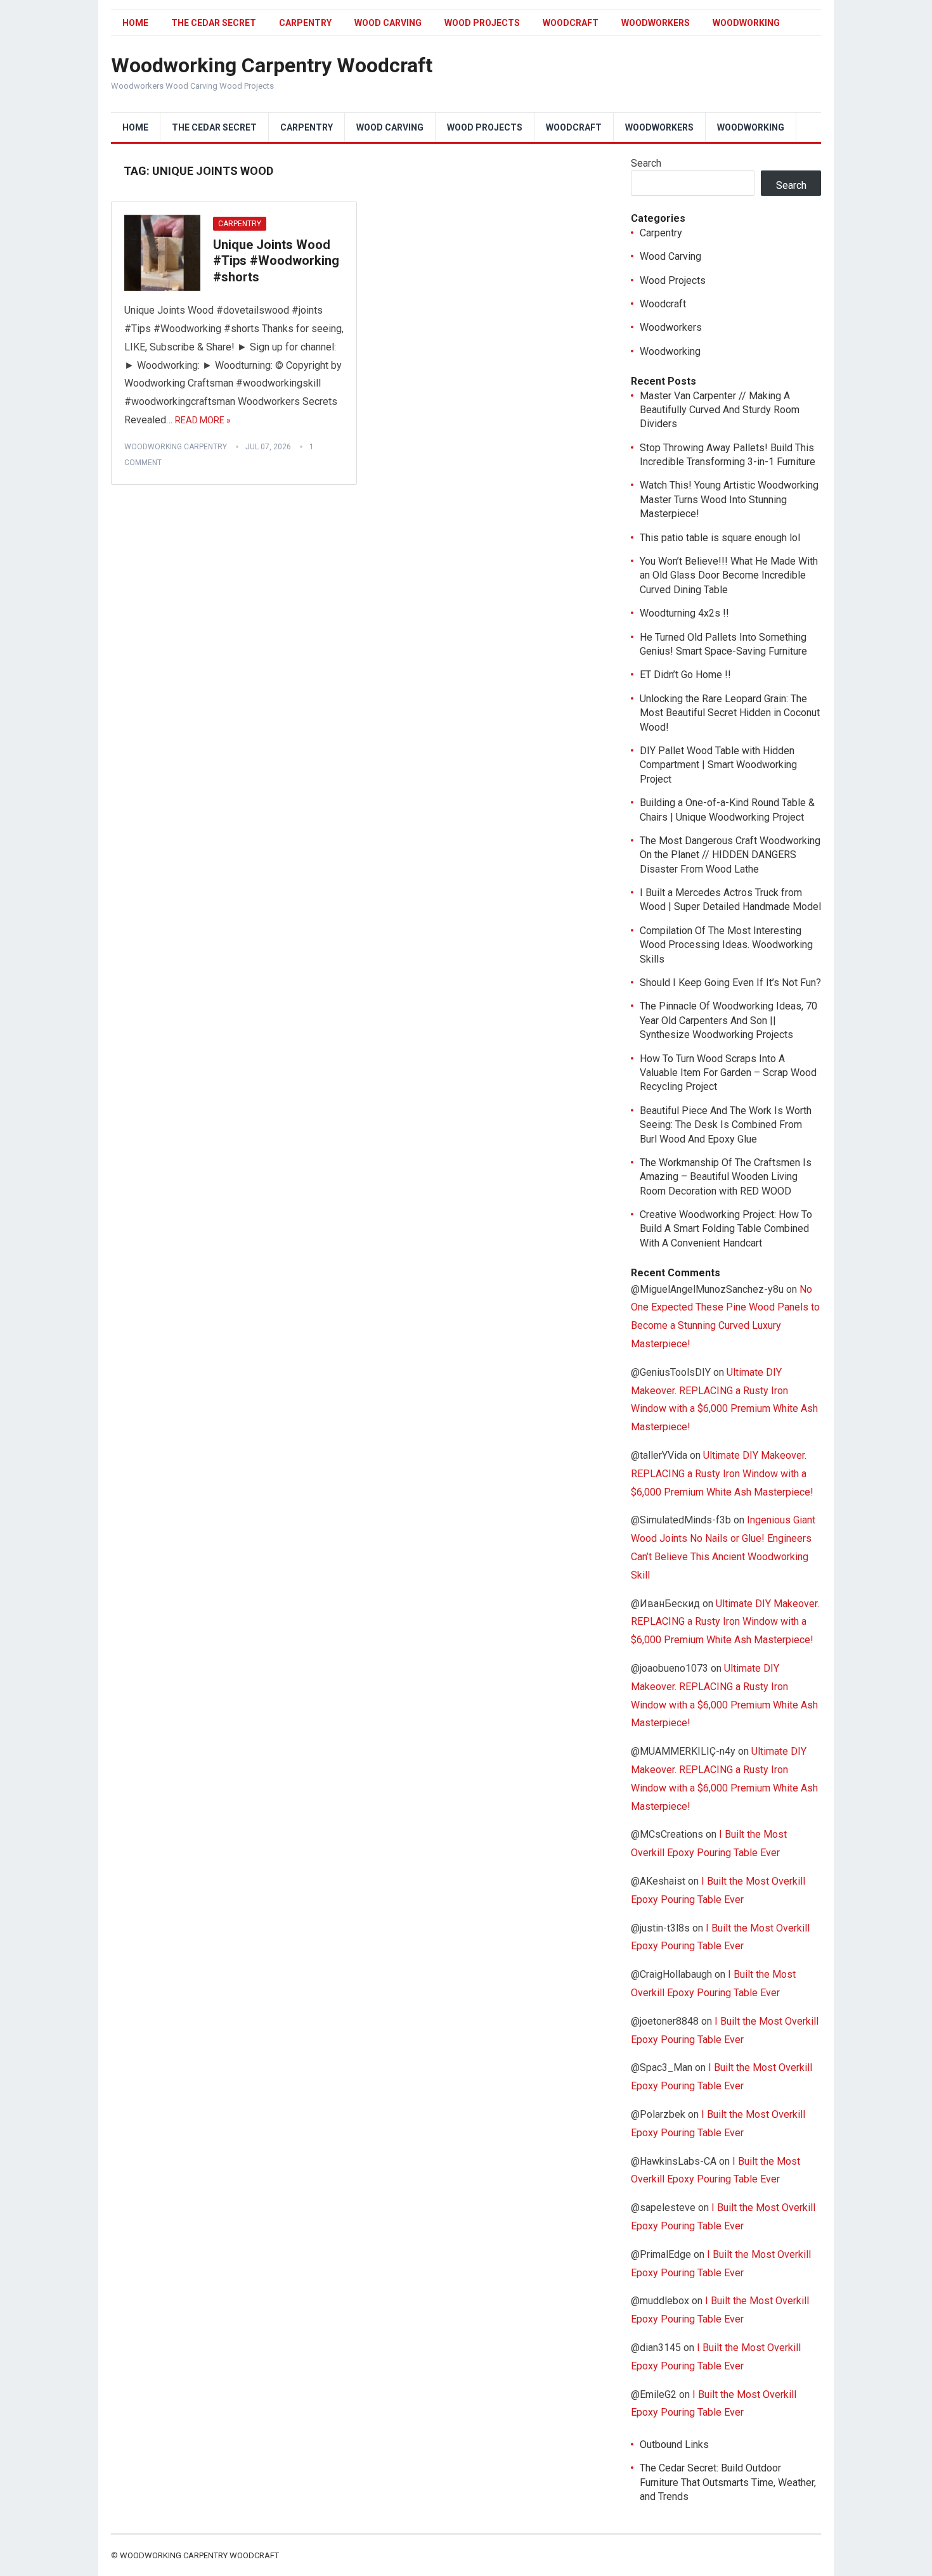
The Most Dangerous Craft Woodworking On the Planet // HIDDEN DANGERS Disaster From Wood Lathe (730, 855)
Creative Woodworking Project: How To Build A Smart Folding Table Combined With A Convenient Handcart (726, 1229)
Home (135, 23)
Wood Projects (482, 23)
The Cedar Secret (214, 23)
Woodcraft (571, 23)
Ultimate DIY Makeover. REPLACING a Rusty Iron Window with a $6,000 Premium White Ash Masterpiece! (722, 1474)
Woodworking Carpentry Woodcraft (272, 65)
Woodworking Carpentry (176, 447)
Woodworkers (656, 23)
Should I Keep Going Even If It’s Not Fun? (730, 983)
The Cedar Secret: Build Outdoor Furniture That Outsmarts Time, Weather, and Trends (728, 2482)
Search (646, 163)
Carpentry (305, 23)
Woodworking (746, 23)
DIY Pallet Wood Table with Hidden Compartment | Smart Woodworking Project (718, 765)
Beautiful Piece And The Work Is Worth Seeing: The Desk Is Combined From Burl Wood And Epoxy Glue (726, 1125)
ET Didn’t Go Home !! (685, 675)
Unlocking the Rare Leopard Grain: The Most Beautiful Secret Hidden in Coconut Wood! (730, 713)
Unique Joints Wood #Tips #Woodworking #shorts (276, 261)
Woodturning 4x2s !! (684, 613)
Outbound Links (674, 2445)
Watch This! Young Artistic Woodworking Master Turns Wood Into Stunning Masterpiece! (729, 499)
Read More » (203, 420)
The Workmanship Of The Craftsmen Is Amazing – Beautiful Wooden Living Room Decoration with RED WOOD (726, 1177)
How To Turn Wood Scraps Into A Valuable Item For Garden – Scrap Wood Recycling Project (728, 1073)
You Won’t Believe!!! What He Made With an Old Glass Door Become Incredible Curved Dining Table (729, 575)
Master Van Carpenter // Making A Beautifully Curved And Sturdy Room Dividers (720, 410)
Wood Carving (388, 23)
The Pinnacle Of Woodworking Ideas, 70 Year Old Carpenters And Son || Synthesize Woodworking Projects (728, 1020)
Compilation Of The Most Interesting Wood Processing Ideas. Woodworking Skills (726, 945)
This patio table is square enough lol (720, 538)
